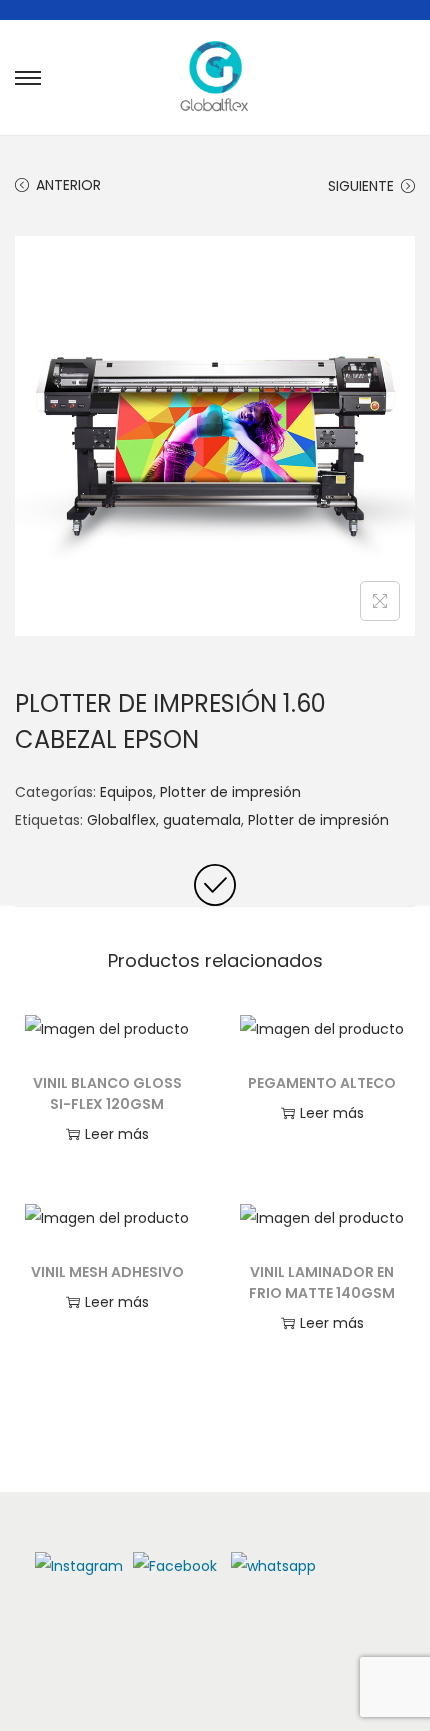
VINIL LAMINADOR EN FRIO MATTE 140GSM (322, 1282)
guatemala (202, 820)
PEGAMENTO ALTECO (322, 1083)
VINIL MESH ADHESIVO (107, 1272)
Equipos (126, 792)
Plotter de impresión (230, 792)
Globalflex (121, 820)
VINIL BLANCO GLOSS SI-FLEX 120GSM (107, 1093)
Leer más (117, 1134)
